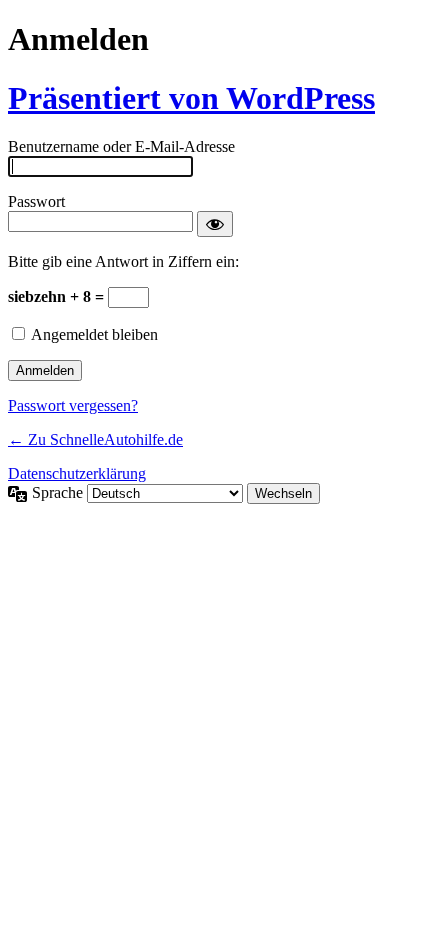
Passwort (36, 201)
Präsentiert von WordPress (191, 98)
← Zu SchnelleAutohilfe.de (95, 439)
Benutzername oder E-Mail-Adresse (121, 146)
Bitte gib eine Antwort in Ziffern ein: (123, 261)
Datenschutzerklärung (77, 473)
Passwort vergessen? (73, 405)
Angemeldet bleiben (94, 334)
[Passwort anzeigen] (215, 224)
